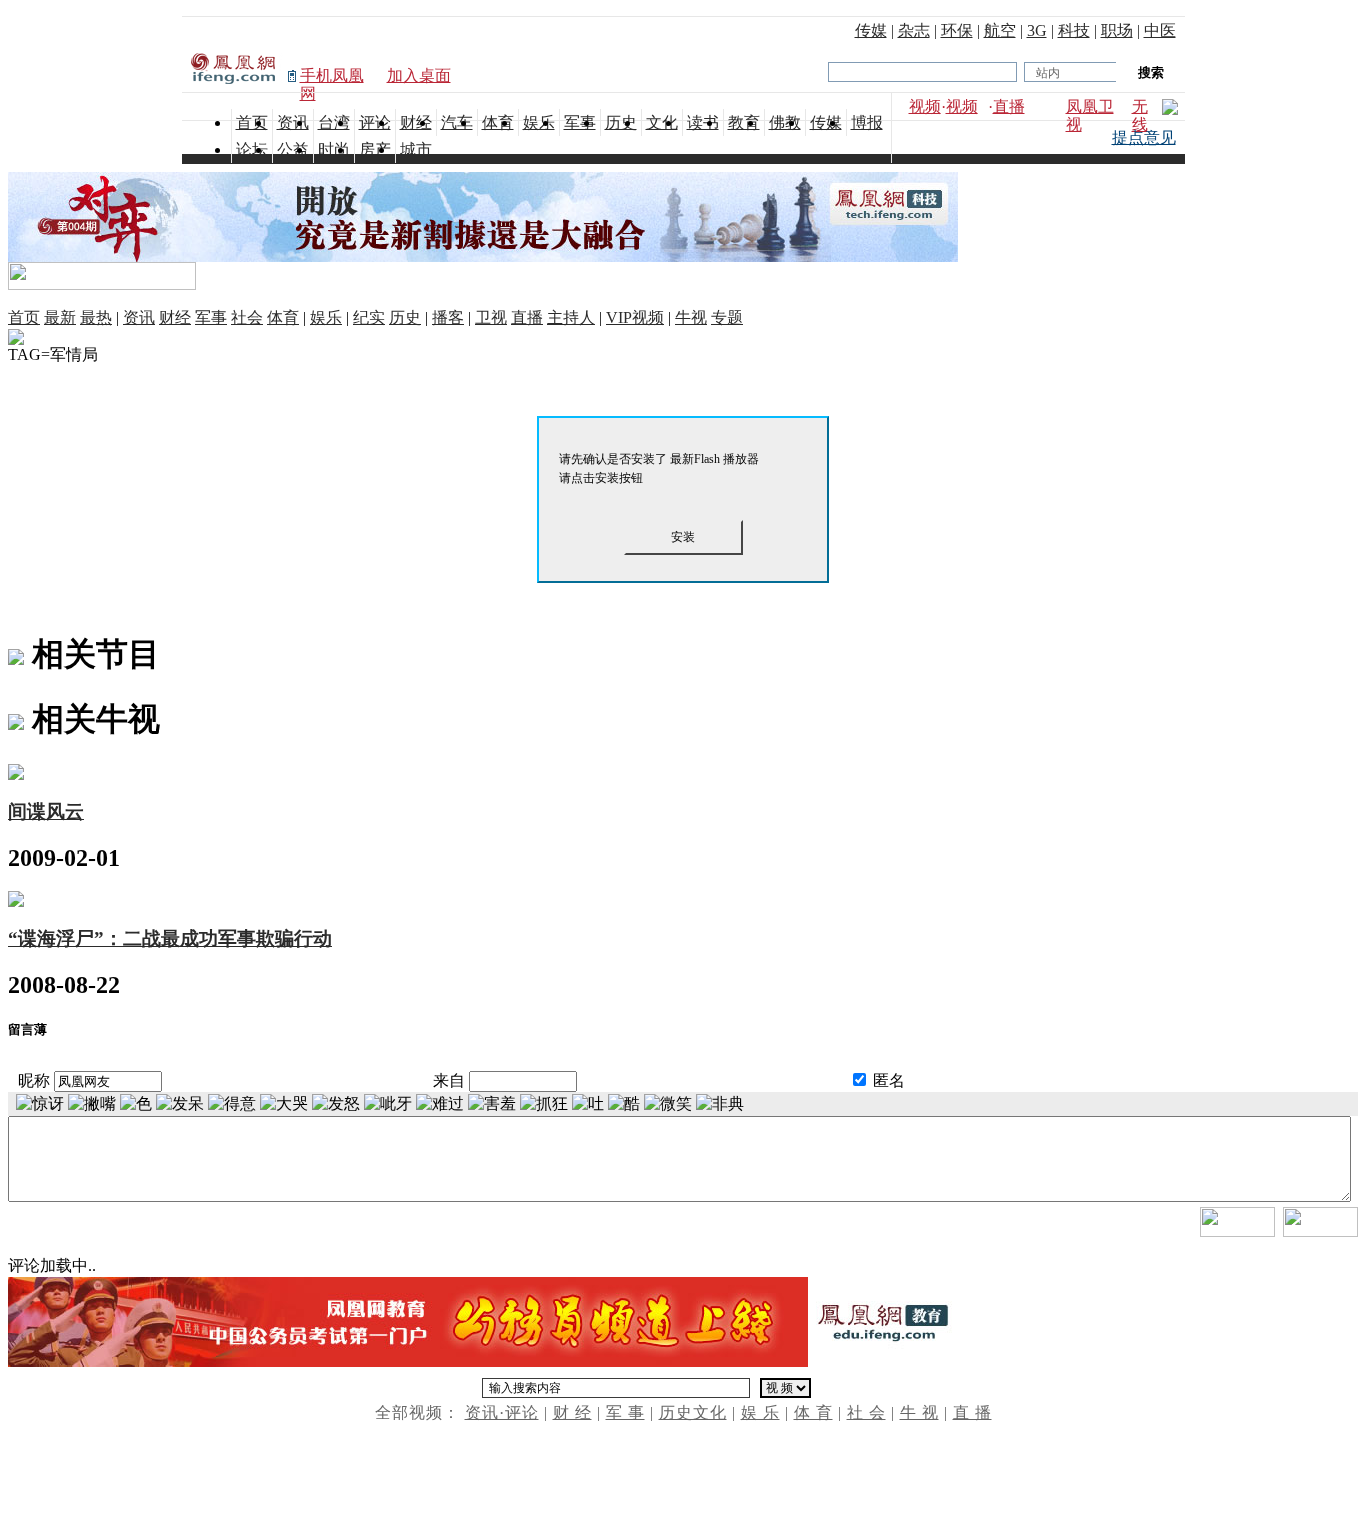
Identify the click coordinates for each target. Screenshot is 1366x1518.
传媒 (871, 30)
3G (1037, 30)
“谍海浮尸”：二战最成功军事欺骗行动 (170, 938)
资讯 (139, 317)
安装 (683, 537)
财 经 (572, 1412)
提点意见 (1144, 137)
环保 (957, 30)
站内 (1048, 73)
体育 (283, 317)
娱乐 (326, 317)
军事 (211, 317)
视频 (925, 106)
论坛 (252, 149)
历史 (405, 317)
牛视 (691, 317)
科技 (1074, 30)
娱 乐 (760, 1412)
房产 (375, 149)
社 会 (866, 1412)
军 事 (625, 1412)
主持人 (571, 317)
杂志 (914, 30)
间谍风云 (46, 811)
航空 (1000, 30)
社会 (247, 317)
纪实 (369, 317)
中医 (1160, 30)
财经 (175, 317)
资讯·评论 (502, 1412)
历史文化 (693, 1412)
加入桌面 (419, 75)
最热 (96, 317)
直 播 (972, 1412)
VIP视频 (635, 317)
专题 (727, 317)
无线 (1140, 115)
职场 (1117, 30)
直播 (1009, 106)
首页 (24, 317)
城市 (416, 149)
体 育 (813, 1412)
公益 (293, 149)
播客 (448, 317)
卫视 (491, 317)
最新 (60, 317)
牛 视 (919, 1412)
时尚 (334, 149)
